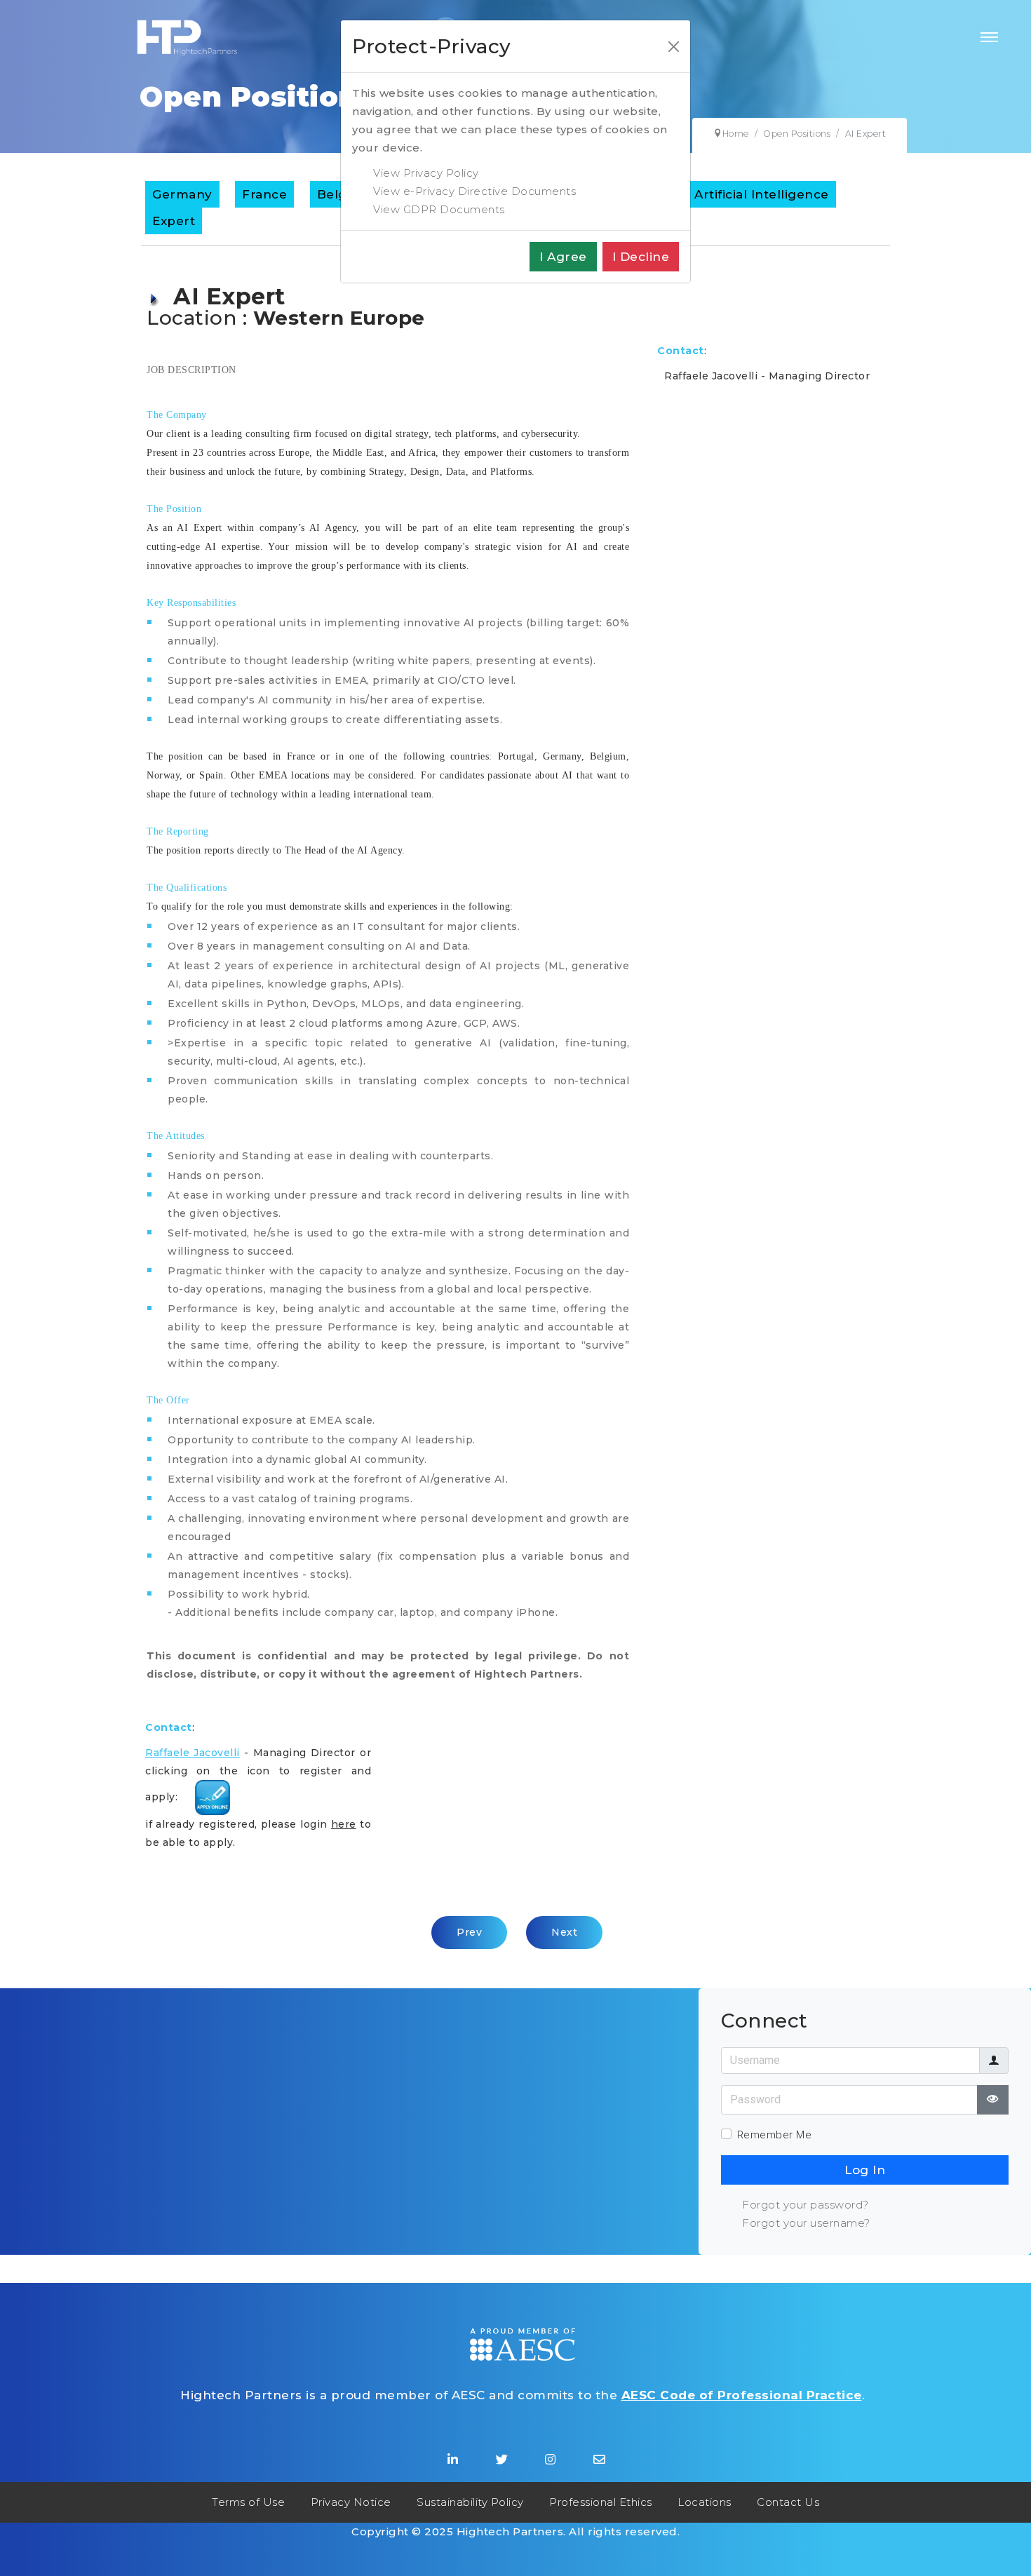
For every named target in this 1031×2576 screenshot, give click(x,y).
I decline (641, 257)
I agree (563, 257)
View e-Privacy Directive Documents (474, 191)
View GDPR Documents (439, 209)
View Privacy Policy (426, 173)
